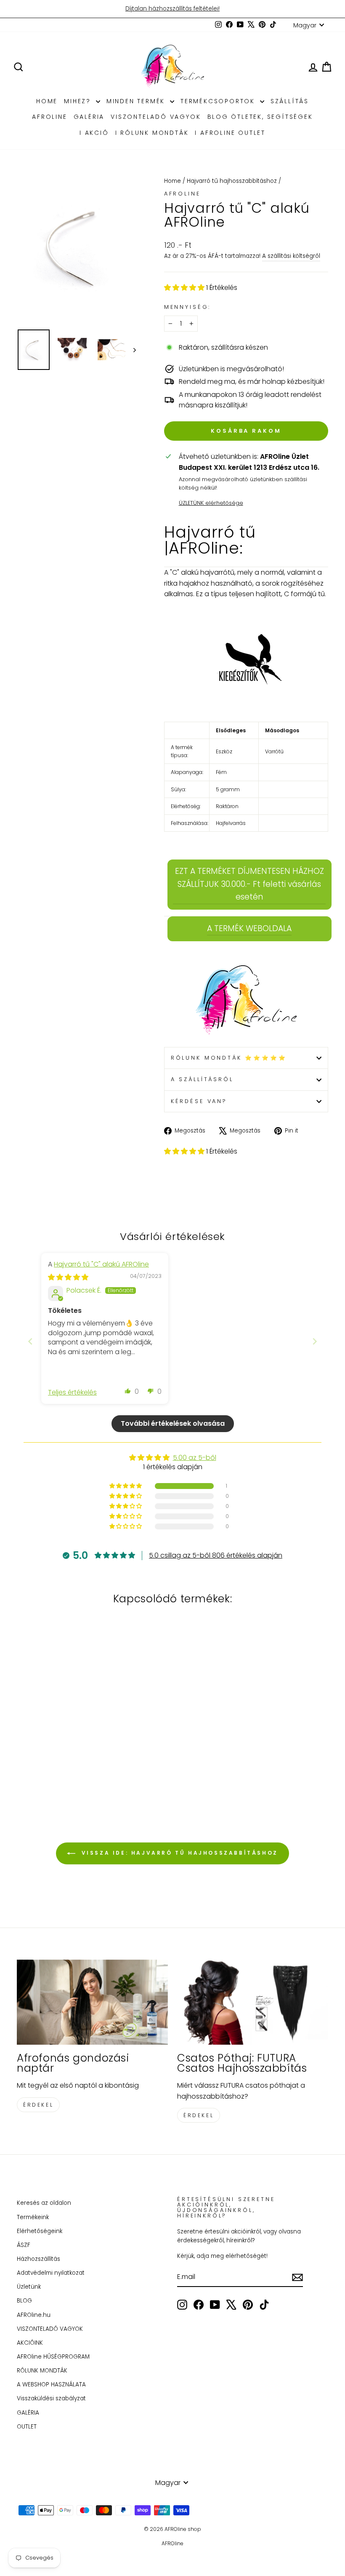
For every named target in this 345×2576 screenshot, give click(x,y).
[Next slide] (315, 1341)
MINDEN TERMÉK (137, 101)
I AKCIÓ (94, 133)
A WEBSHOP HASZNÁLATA (51, 2385)
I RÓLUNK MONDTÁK (152, 133)
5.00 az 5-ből (195, 1458)
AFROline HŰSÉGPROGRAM (53, 2357)
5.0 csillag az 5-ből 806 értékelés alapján (216, 1555)
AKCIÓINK (30, 2343)
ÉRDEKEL (38, 2105)
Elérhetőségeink (40, 2231)
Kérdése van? (199, 1101)
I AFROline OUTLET (230, 133)
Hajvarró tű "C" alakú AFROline (101, 1264)
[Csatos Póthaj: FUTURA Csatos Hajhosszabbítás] (253, 2002)
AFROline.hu (34, 2315)
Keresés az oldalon (44, 2203)
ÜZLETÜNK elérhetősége (211, 503)
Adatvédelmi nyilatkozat (51, 2273)
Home (172, 181)
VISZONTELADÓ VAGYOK (156, 117)
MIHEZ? (79, 101)
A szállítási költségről (291, 256)
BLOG (24, 2301)
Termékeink (33, 2217)
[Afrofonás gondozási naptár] (92, 2002)
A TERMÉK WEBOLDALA (249, 928)
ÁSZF (24, 2245)
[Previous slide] (30, 1341)
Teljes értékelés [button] (72, 1392)
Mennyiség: (187, 307)
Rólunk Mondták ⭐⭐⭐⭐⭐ (229, 1058)
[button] (185, 288)
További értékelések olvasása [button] (173, 1423)
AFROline (49, 117)
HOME (47, 101)
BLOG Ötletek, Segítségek (260, 117)
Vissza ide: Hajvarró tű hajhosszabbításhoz (178, 1853)
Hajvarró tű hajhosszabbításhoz (232, 181)
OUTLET (27, 2427)
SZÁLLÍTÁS (290, 101)
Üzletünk (29, 2287)
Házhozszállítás (38, 2259)
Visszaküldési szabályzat (51, 2398)
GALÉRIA (89, 117)
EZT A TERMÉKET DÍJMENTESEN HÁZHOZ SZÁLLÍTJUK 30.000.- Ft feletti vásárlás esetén (249, 884)
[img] (68, 1277)
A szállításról (202, 1079)
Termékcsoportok (219, 101)
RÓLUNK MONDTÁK (42, 2371)
